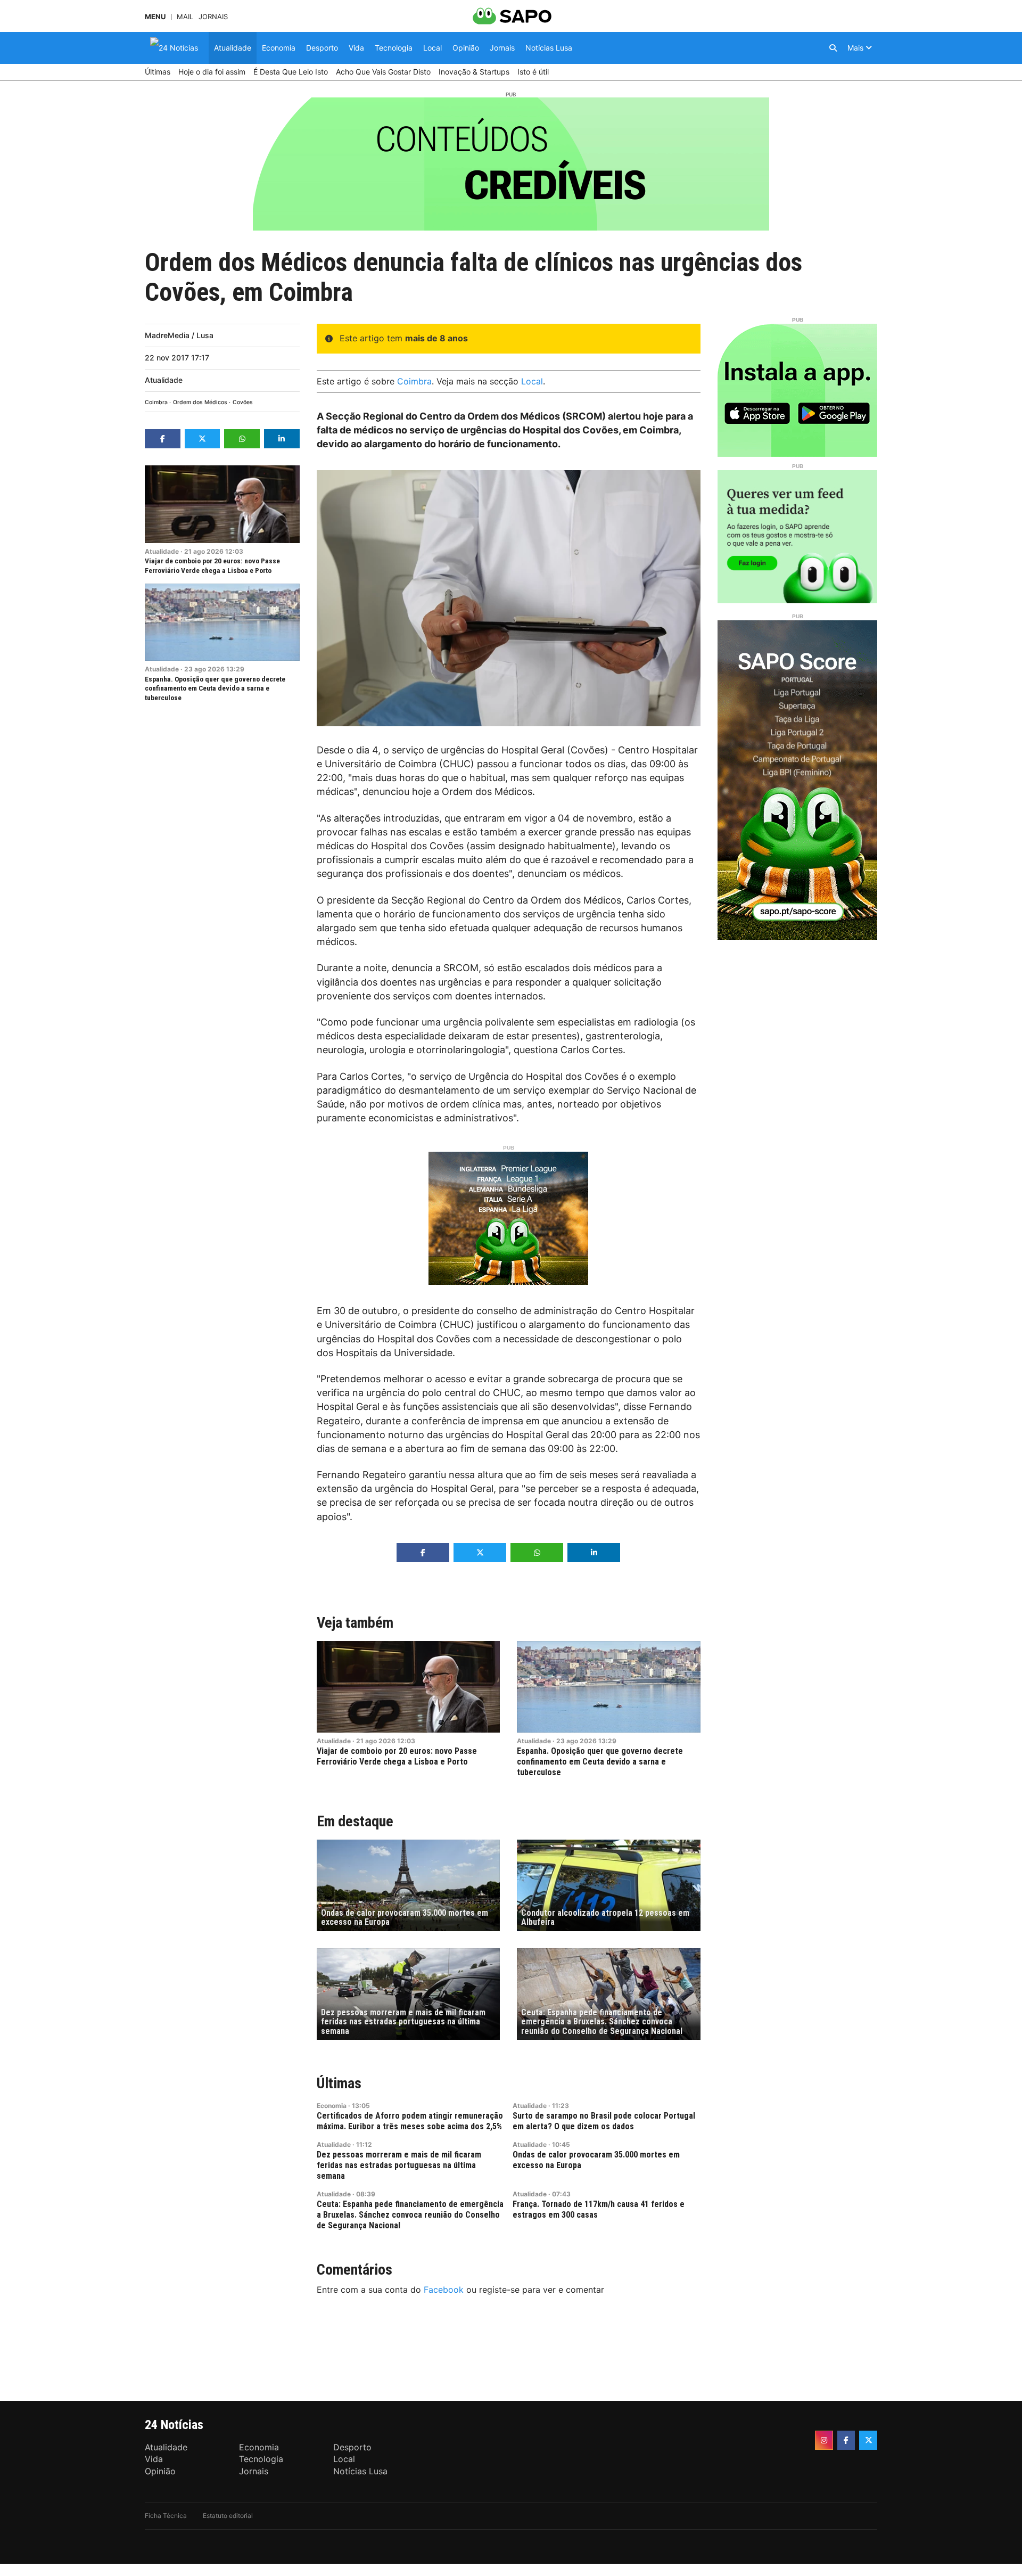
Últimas (339, 2083)
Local (532, 381)
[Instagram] (824, 2440)
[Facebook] (846, 2440)
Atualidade (164, 380)
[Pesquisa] (833, 48)
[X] (868, 2440)
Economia (332, 2106)
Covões (243, 402)
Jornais (213, 17)
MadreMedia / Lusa (179, 335)
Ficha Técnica (166, 2516)
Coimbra (156, 402)
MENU (155, 17)
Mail (185, 17)
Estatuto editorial (228, 2516)
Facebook (444, 2290)
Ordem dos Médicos (200, 402)
